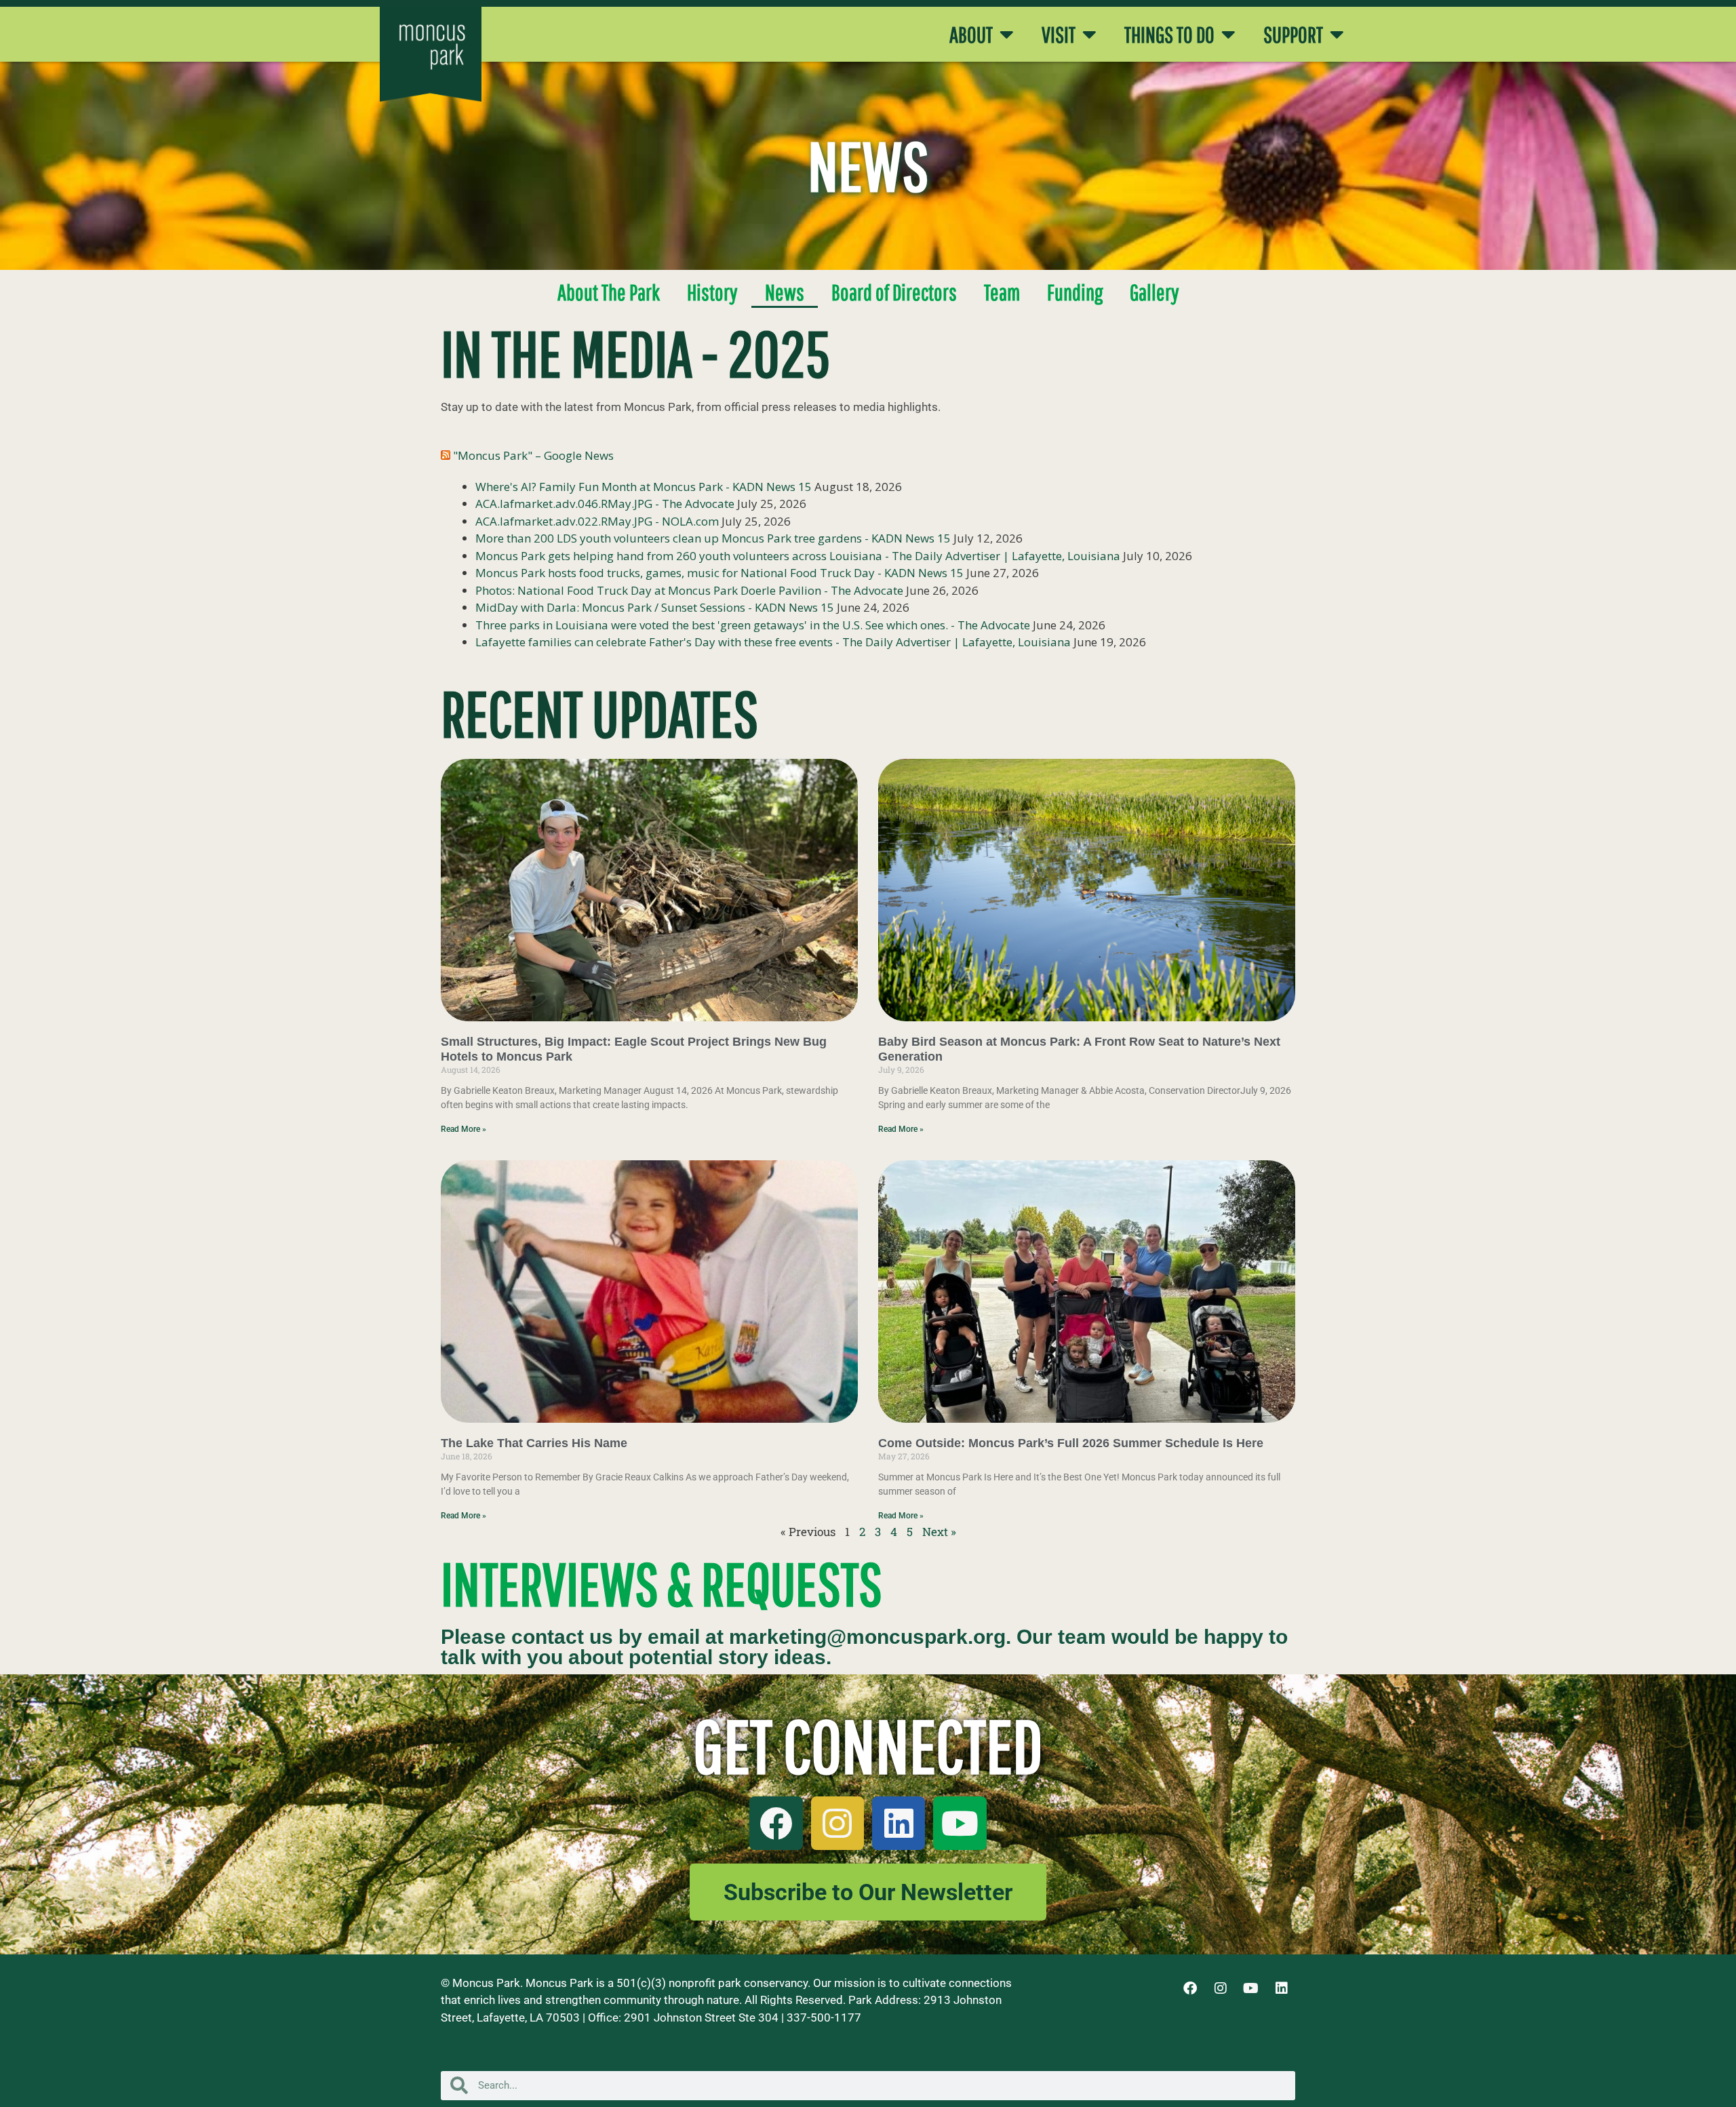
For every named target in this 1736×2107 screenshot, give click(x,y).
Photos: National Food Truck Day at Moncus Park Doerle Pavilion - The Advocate (689, 590)
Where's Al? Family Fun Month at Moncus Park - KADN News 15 (644, 487)
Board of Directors (894, 292)
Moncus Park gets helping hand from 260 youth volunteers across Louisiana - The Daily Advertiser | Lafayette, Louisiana (798, 556)
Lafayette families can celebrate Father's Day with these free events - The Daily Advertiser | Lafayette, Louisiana (773, 642)
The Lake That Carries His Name (534, 1443)
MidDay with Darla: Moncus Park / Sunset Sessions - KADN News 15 (655, 607)
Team (1002, 292)
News (785, 292)
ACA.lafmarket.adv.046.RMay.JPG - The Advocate (605, 504)
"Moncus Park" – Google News (533, 455)
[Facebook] (776, 1823)
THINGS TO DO (1169, 35)
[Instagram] (837, 1823)
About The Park (609, 292)
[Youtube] (960, 1823)
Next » (939, 1532)
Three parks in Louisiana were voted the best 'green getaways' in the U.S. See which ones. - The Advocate (753, 625)
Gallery (1155, 292)
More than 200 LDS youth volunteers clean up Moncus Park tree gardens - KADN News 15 (713, 538)
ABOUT (971, 35)
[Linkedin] (899, 1823)
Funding (1075, 292)
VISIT (1059, 35)
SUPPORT (1293, 35)
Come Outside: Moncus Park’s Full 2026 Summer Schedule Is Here (1071, 1443)
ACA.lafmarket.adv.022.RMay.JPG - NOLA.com (597, 521)
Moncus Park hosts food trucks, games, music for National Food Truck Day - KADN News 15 (719, 573)
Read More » (463, 1129)
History (712, 292)
